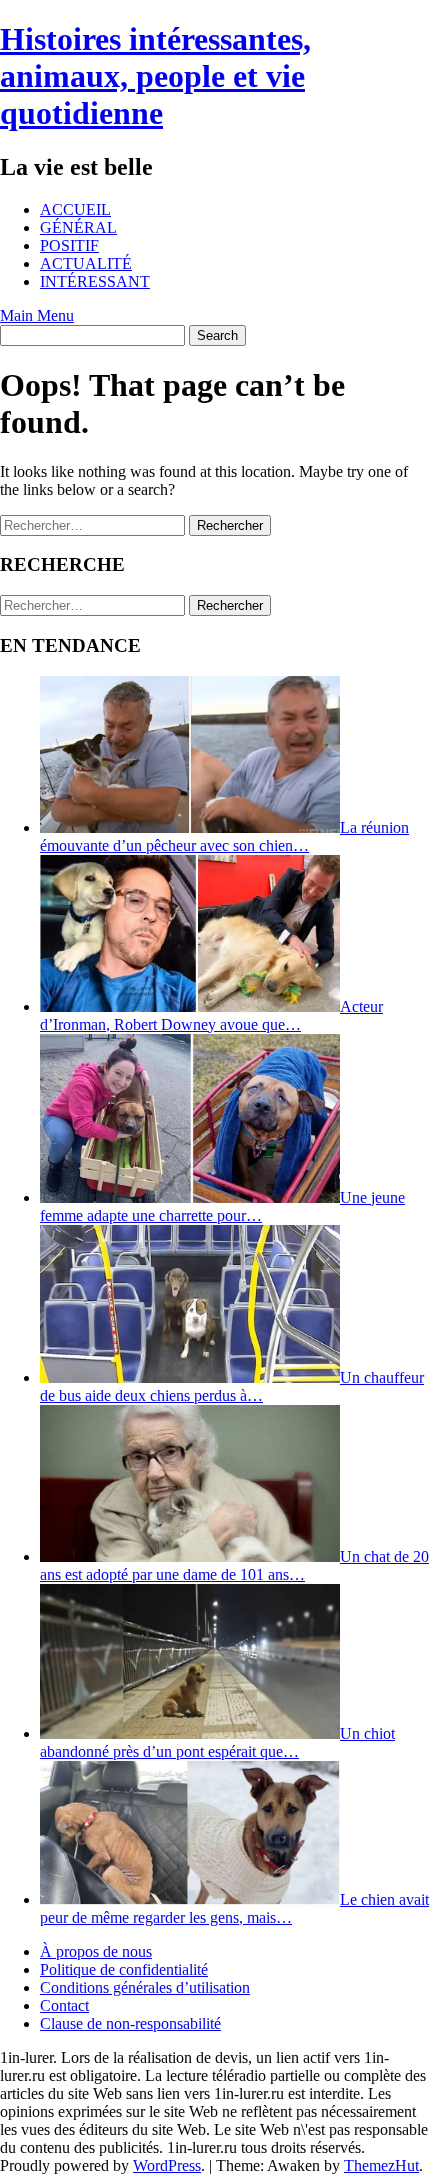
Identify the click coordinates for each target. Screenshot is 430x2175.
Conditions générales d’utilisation (145, 1987)
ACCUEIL (75, 209)
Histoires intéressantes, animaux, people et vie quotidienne (155, 76)
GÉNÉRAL (78, 227)
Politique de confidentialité (124, 1969)
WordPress (167, 2165)
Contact (64, 2005)
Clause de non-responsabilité (130, 2023)
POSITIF (69, 245)
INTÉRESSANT (95, 281)
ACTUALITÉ (86, 263)
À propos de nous (96, 1951)
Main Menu (37, 315)
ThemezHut (381, 2165)
